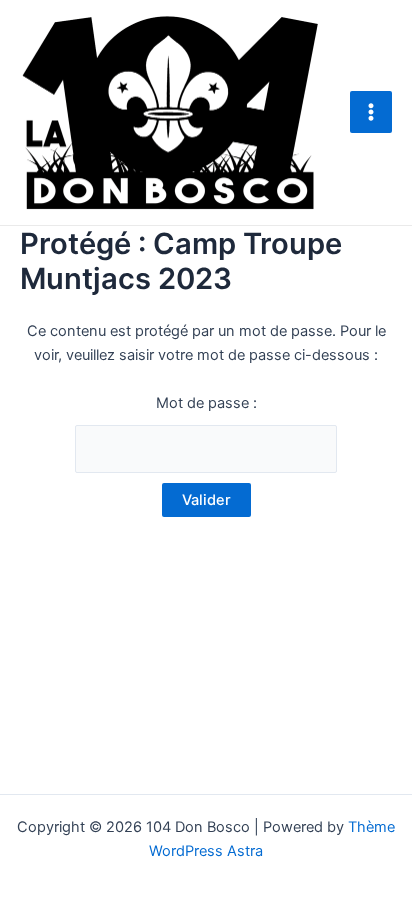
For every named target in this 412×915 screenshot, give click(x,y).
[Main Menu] (371, 112)
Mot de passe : (206, 403)
